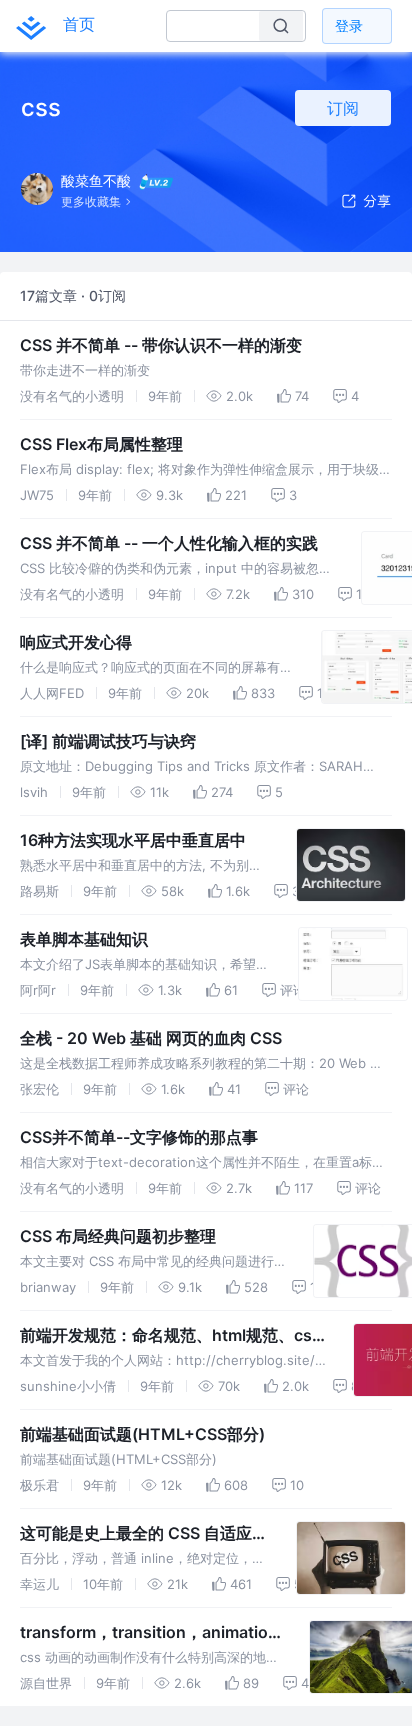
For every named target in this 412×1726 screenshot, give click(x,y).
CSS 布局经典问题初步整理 (118, 1236)
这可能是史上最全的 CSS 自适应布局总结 (144, 1534)
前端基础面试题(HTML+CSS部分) (142, 1434)
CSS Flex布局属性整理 (101, 444)
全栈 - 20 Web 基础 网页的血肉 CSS (151, 1038)
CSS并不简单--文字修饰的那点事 (139, 1137)
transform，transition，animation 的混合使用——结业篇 (149, 1633)
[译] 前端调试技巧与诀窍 (108, 741)
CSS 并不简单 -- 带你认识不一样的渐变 (161, 345)
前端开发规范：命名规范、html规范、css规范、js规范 (170, 1336)
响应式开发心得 (76, 642)
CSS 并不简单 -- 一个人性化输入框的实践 (169, 543)
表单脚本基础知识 (84, 939)
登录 (349, 25)
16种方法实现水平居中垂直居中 (133, 840)
